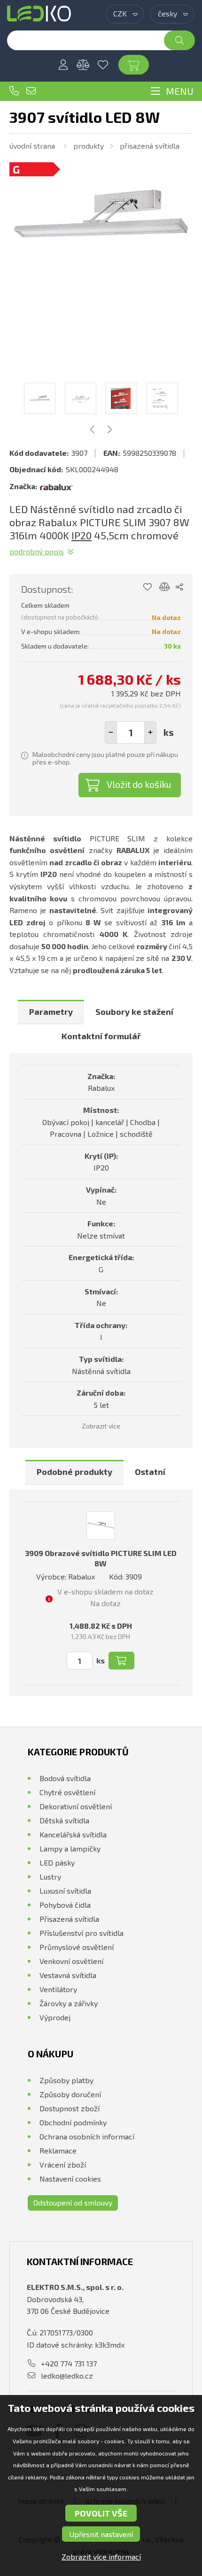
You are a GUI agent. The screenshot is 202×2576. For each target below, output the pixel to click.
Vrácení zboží (63, 2164)
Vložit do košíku (139, 784)
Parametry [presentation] (51, 1012)
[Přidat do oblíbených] (147, 587)
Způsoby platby (66, 2080)
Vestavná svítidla (68, 1975)
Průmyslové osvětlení (77, 1947)
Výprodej (55, 2017)
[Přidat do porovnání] (165, 587)
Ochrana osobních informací (87, 2136)
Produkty (89, 146)
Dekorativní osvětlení (76, 1806)
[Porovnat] (83, 65)
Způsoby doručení (70, 2094)
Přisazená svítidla (150, 146)
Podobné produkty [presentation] (74, 1472)
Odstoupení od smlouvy (73, 2202)
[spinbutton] (131, 733)
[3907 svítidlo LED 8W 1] (101, 214)
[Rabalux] (56, 486)
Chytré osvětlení (67, 1792)
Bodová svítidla (65, 1778)
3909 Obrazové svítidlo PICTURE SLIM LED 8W (101, 1558)
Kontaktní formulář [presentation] (101, 1036)
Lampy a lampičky (70, 1848)
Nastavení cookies (70, 2179)
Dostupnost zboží (70, 2108)
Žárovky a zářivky (69, 2003)
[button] (150, 733)
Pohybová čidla (65, 1905)
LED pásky (57, 1862)
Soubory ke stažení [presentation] (134, 1012)
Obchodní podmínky (73, 2122)
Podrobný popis (37, 551)
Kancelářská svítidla (73, 1834)
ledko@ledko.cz (31, 91)
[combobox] (125, 14)
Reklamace (58, 2150)
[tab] (51, 1012)
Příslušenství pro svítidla (82, 1933)
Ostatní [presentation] (150, 1472)
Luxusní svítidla (65, 1891)
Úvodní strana (32, 146)
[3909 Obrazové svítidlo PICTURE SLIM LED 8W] (101, 1526)
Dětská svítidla (64, 1820)
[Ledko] (39, 14)
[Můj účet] (63, 65)
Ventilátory (58, 1989)
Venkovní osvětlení (71, 1961)
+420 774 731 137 (14, 91)
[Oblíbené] (103, 65)
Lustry (50, 1877)
